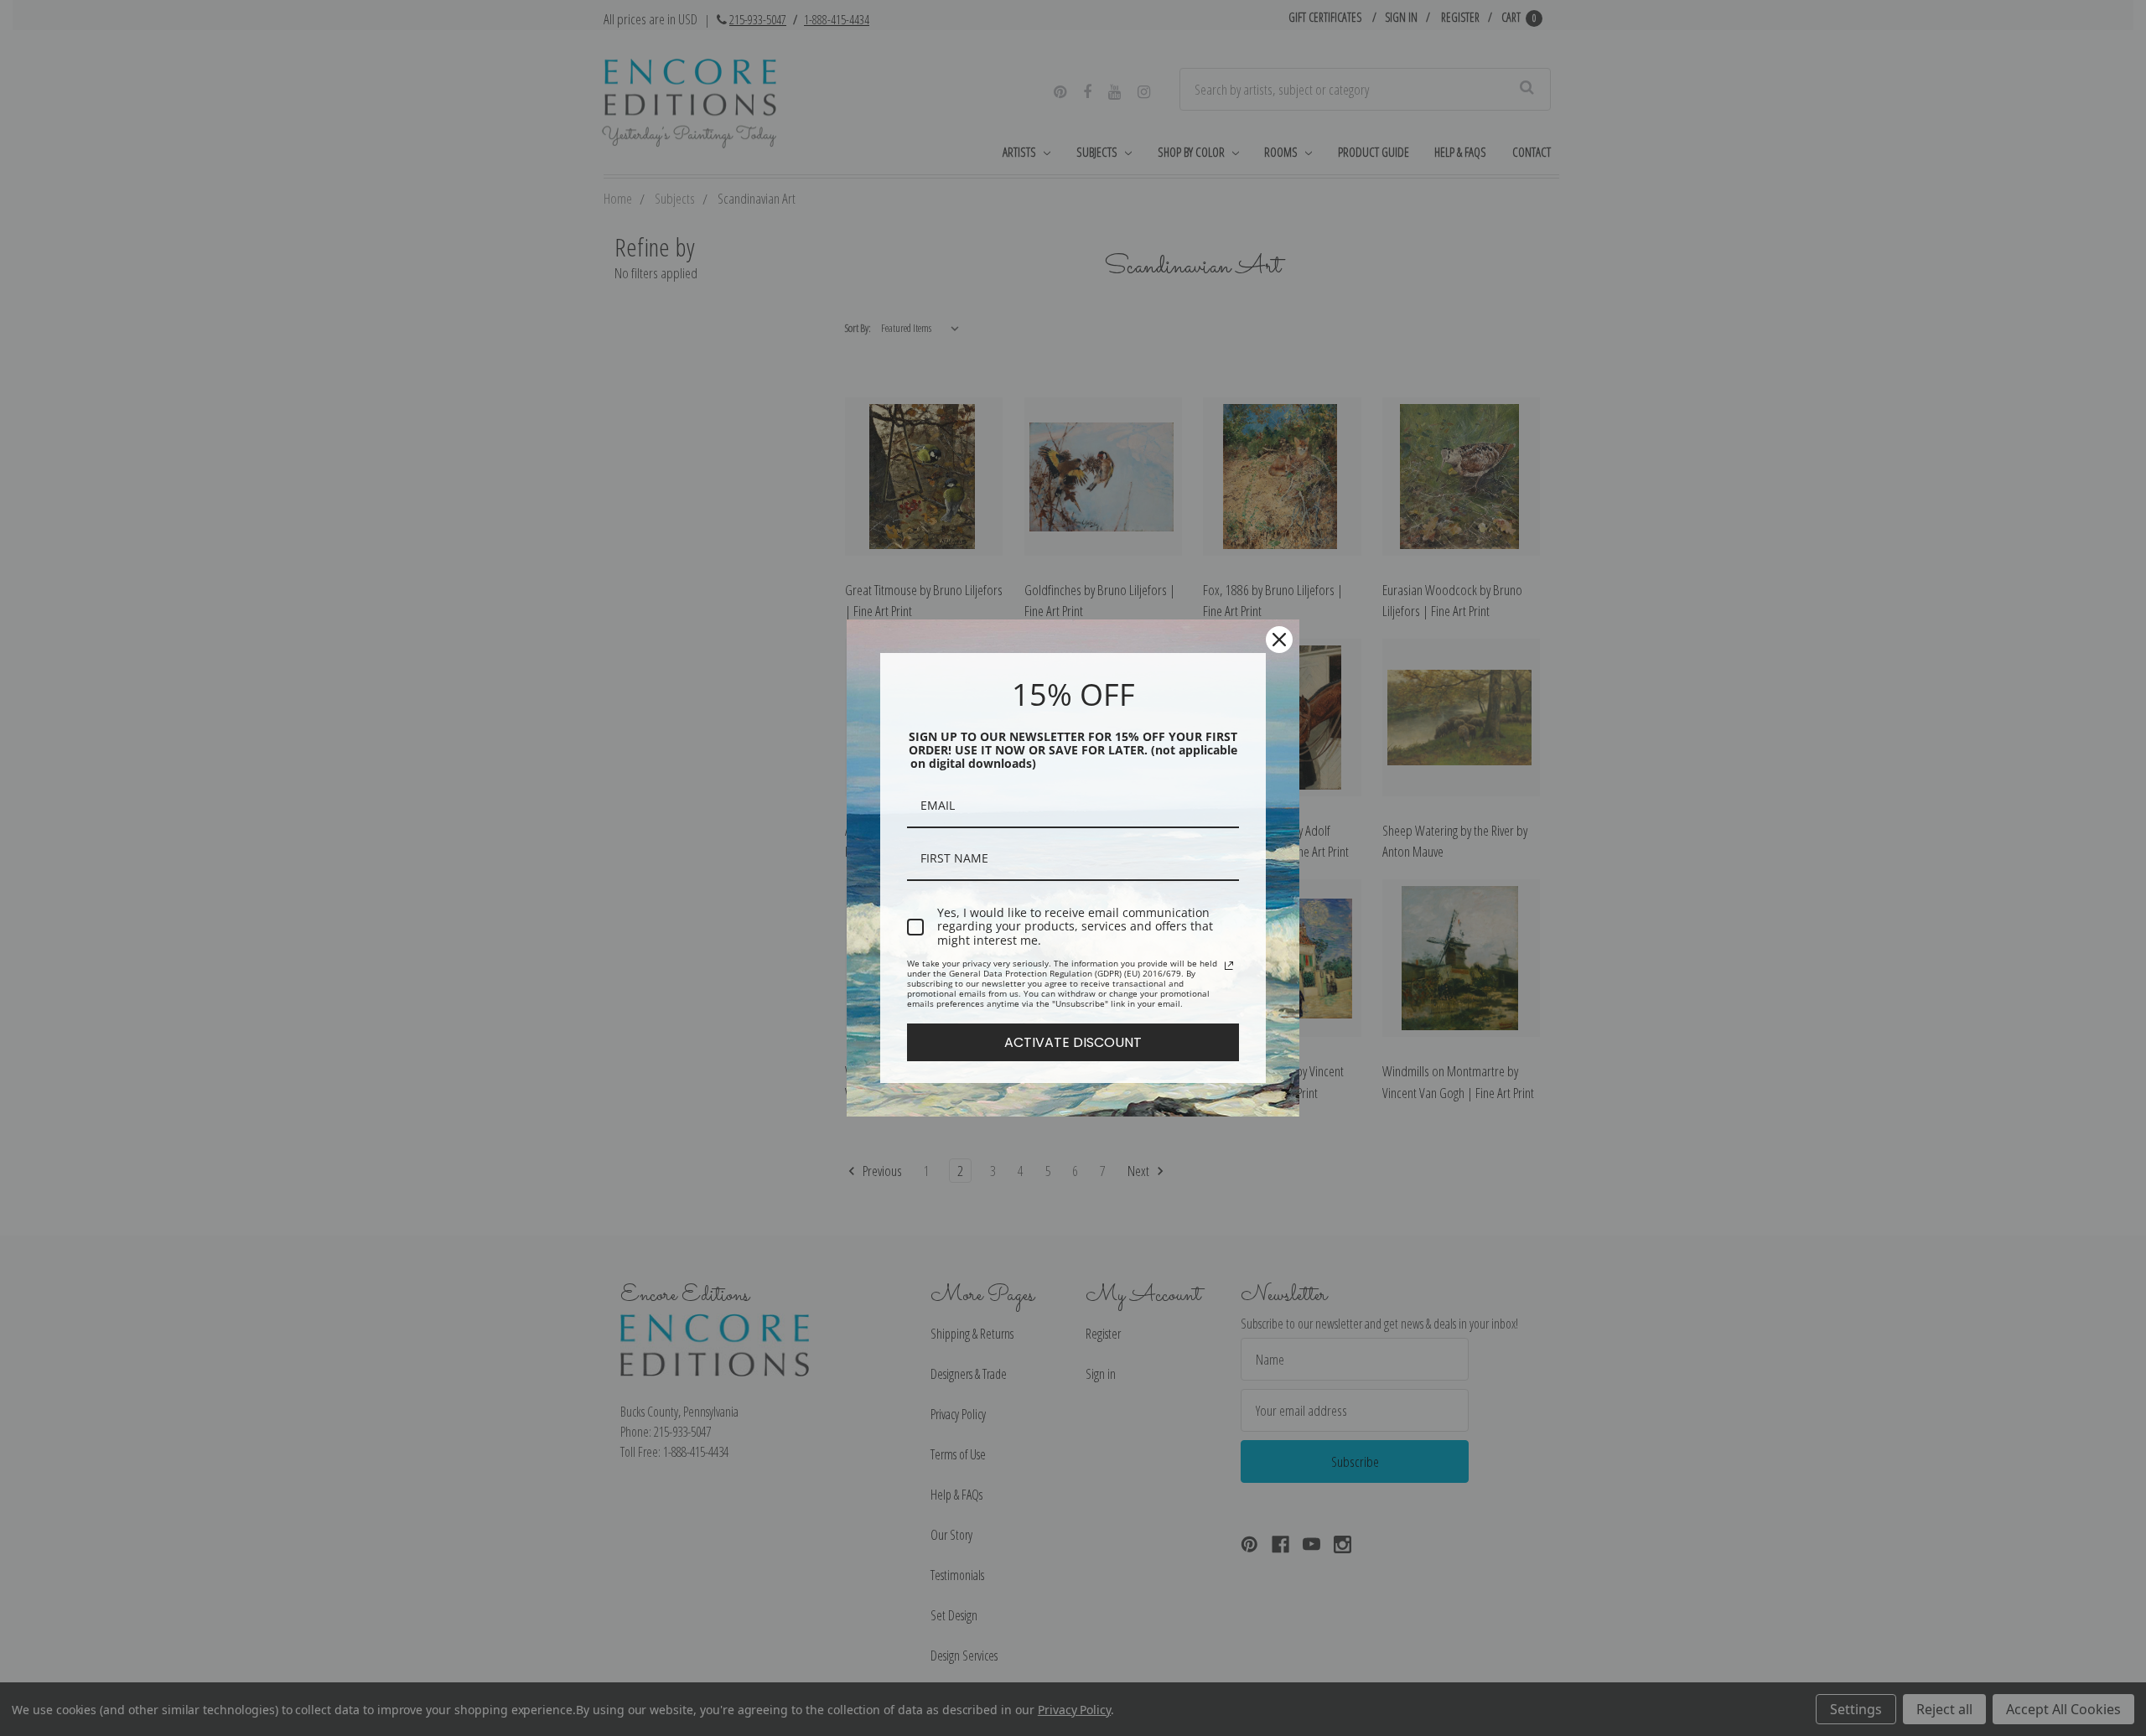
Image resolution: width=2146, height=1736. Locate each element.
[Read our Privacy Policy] (1229, 966)
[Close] (1279, 640)
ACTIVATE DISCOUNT (1073, 1042)
